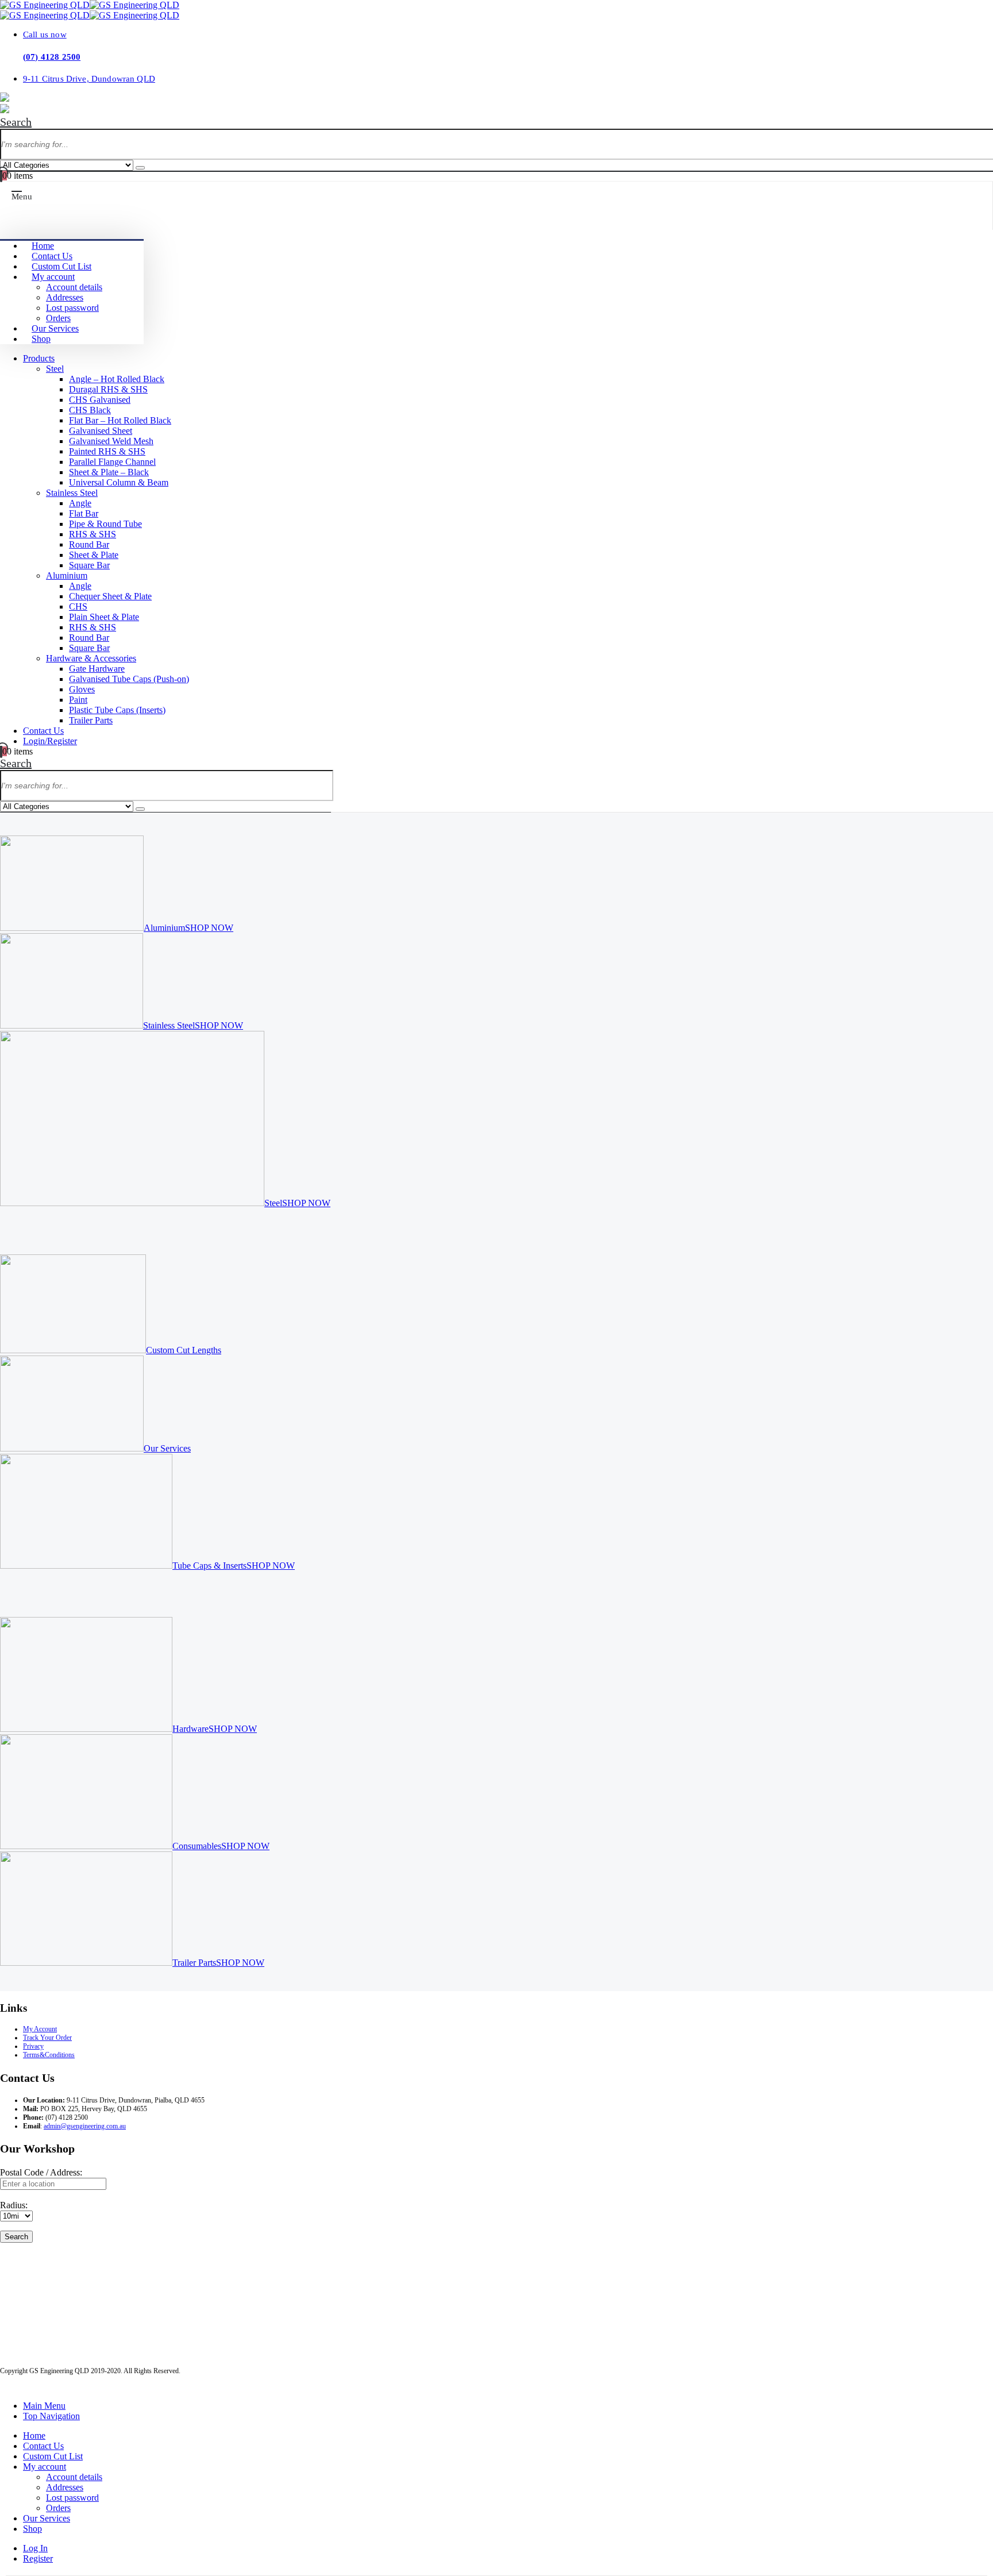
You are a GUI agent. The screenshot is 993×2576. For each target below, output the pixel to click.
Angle (80, 503)
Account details (74, 287)
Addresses (65, 297)
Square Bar (89, 565)
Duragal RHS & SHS (108, 389)
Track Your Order (47, 2038)
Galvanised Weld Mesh (111, 441)
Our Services (55, 328)
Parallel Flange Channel (112, 462)
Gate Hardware (97, 669)
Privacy (33, 2046)
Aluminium (67, 575)
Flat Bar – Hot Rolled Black (120, 420)
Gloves (82, 689)
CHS (78, 607)
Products (39, 358)
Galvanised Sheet (101, 431)
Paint (78, 700)
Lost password (72, 308)
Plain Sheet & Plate (104, 617)
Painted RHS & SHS (107, 451)
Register (38, 2558)
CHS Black (90, 410)
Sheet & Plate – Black (109, 472)
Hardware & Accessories (91, 658)
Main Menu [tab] (44, 2406)
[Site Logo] (90, 5)
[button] (16, 122)
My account (53, 277)
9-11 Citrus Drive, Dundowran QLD (89, 78)
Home (43, 246)
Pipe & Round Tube (105, 524)
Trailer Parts (91, 720)
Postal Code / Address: (41, 2172)
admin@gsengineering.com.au (85, 2126)
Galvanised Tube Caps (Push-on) (129, 679)
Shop (41, 339)
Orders (58, 318)
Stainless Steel (72, 493)
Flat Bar (84, 513)
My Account (40, 2029)
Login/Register (50, 741)
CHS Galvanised (100, 400)
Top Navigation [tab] (51, 2416)
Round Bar (89, 544)
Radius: (14, 2205)
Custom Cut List (61, 266)
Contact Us (52, 256)
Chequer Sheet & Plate (110, 596)
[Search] (140, 168)
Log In (35, 2548)
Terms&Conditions (49, 2055)
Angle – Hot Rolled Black (117, 379)
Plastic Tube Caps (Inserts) (117, 710)
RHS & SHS (93, 534)
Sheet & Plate (94, 555)
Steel (55, 369)
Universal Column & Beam (119, 482)
